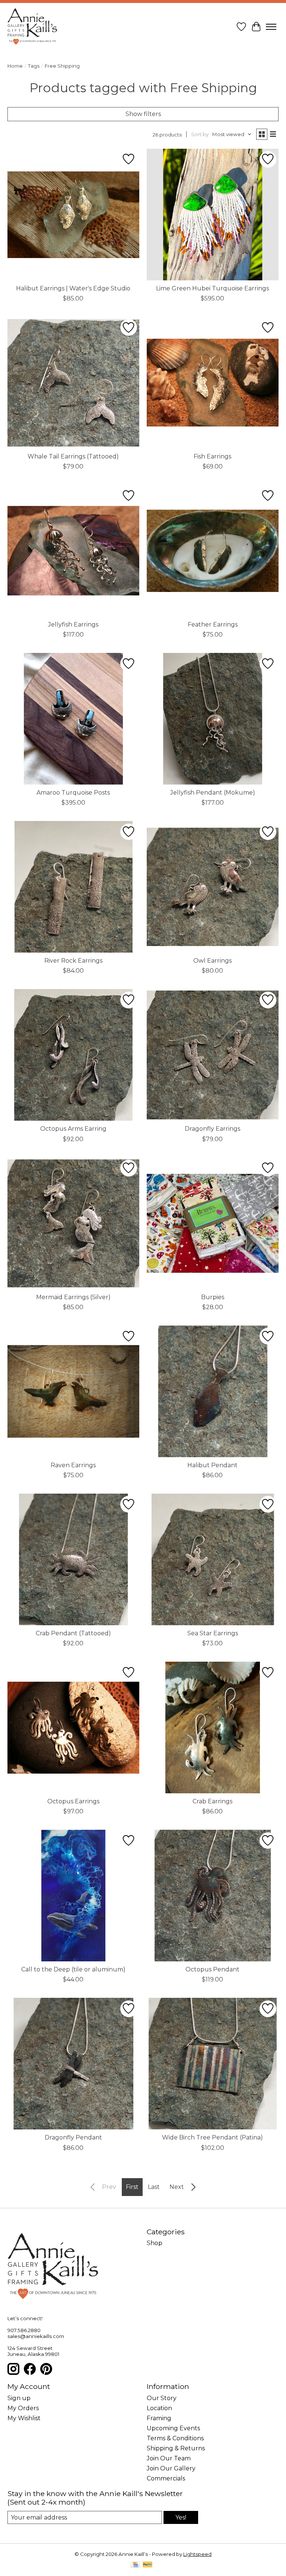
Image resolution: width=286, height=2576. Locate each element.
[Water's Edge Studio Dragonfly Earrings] (213, 1055)
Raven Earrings (73, 1465)
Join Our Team (169, 2458)
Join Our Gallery (171, 2468)
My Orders (23, 2408)
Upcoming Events (173, 2428)
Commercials (166, 2478)
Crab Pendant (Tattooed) (73, 1633)
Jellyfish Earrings (73, 624)
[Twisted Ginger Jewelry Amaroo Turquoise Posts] (73, 719)
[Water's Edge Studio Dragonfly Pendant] (73, 2064)
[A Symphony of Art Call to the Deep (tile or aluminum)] (73, 1896)
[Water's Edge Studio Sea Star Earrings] (213, 1559)
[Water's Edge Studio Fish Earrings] (213, 383)
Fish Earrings (212, 456)
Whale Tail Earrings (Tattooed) (73, 456)
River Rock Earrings (73, 961)
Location (159, 2408)
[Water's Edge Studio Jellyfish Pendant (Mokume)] (213, 719)
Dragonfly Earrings (212, 1129)
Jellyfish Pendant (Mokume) (213, 793)
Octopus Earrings (73, 1801)
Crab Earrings (212, 1801)
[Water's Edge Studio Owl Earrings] (213, 887)
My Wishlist (24, 2418)
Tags (34, 66)
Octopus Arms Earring (73, 1129)
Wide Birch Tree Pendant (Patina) (212, 2137)
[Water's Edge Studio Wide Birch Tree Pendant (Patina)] (213, 2064)
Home (15, 66)
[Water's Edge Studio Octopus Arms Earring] (73, 1055)
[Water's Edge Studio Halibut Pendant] (213, 1391)
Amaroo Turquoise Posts (73, 793)
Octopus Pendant (212, 1969)
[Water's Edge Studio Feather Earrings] (213, 551)
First (132, 2187)
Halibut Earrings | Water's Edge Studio (73, 288)
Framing (159, 2418)
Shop (155, 2243)
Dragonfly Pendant (73, 2137)
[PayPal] (147, 2565)
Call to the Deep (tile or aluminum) (73, 1969)
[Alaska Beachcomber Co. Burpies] (213, 1223)
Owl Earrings (212, 961)
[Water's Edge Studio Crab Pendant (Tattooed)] (73, 1559)
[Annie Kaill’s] (32, 27)
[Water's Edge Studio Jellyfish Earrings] (73, 551)
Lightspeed (197, 2554)
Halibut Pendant (212, 1465)
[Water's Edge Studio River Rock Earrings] (73, 887)
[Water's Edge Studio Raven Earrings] (73, 1391)
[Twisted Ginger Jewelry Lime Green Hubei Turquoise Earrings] (213, 215)
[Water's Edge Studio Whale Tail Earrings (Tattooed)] (73, 383)
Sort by (200, 134)
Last (154, 2187)
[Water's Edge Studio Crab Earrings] (213, 1727)
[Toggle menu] (271, 27)
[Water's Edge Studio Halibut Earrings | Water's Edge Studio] (73, 215)
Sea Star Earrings (213, 1633)
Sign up (19, 2398)
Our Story (162, 2398)
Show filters (143, 114)
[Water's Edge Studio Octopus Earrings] (73, 1727)
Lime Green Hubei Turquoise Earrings (212, 288)
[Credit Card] (135, 2565)
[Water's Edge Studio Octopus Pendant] (213, 1896)
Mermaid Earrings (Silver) (73, 1297)
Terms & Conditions (175, 2438)
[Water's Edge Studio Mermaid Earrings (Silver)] (73, 1223)
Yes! (181, 2517)
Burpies (213, 1297)
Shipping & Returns (176, 2448)
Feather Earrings (213, 624)
